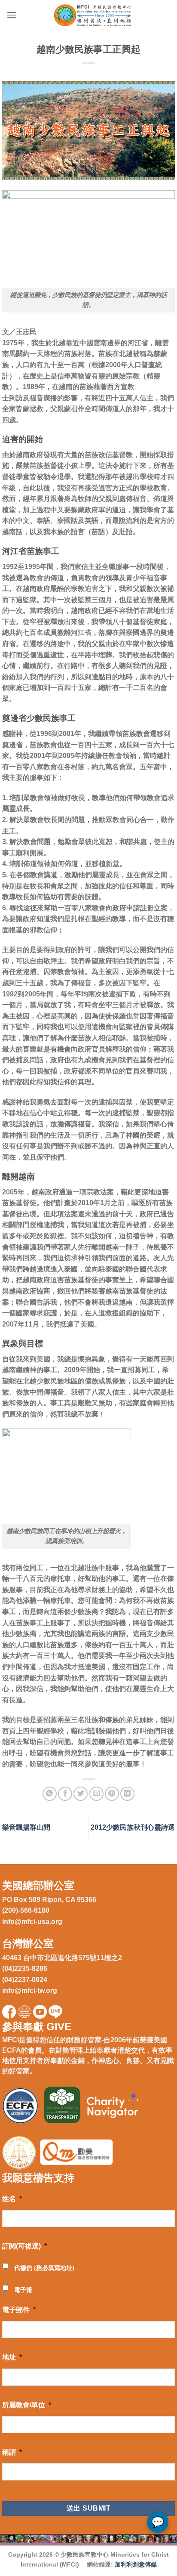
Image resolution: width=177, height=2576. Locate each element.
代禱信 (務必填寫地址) (44, 2268)
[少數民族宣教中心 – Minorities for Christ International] (94, 15)
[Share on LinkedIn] (127, 1794)
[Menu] (12, 15)
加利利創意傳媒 (136, 2564)
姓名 (12, 2199)
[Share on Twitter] (81, 1794)
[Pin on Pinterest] (112, 1794)
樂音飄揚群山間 (26, 1827)
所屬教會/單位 (27, 2405)
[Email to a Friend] (96, 1794)
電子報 (23, 2290)
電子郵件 (19, 2310)
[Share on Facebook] (65, 1794)
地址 (12, 2357)
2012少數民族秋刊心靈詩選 (133, 1827)
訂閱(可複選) (24, 2246)
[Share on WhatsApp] (50, 1794)
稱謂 (12, 2452)
